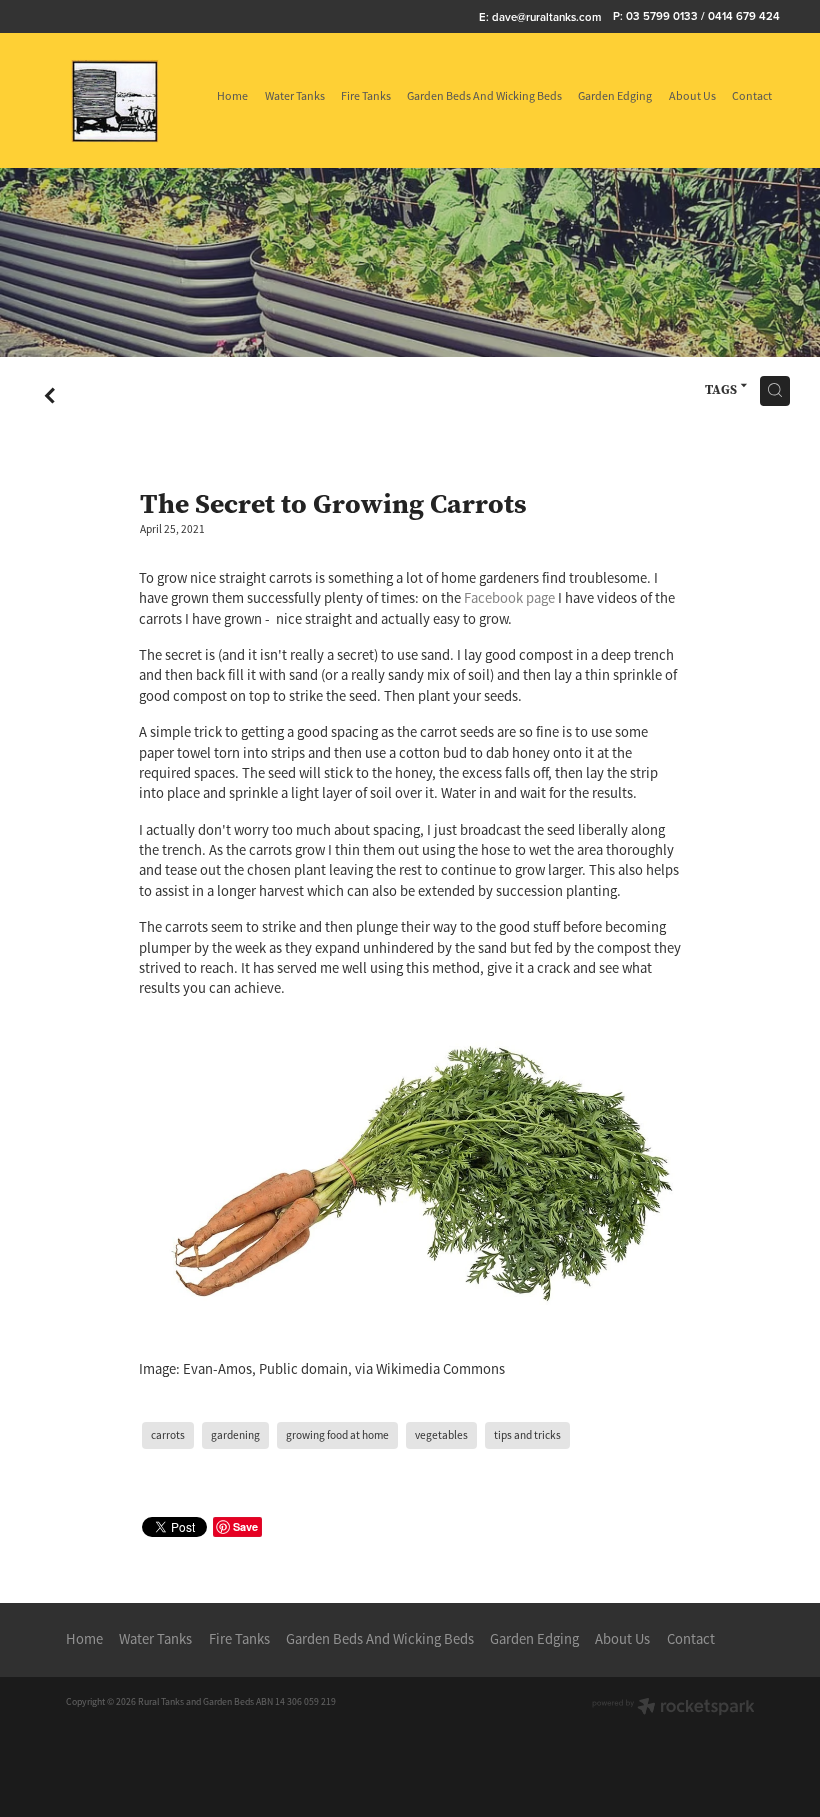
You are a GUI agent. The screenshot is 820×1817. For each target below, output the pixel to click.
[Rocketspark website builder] (673, 1708)
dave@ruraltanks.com (546, 16)
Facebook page (509, 598)
